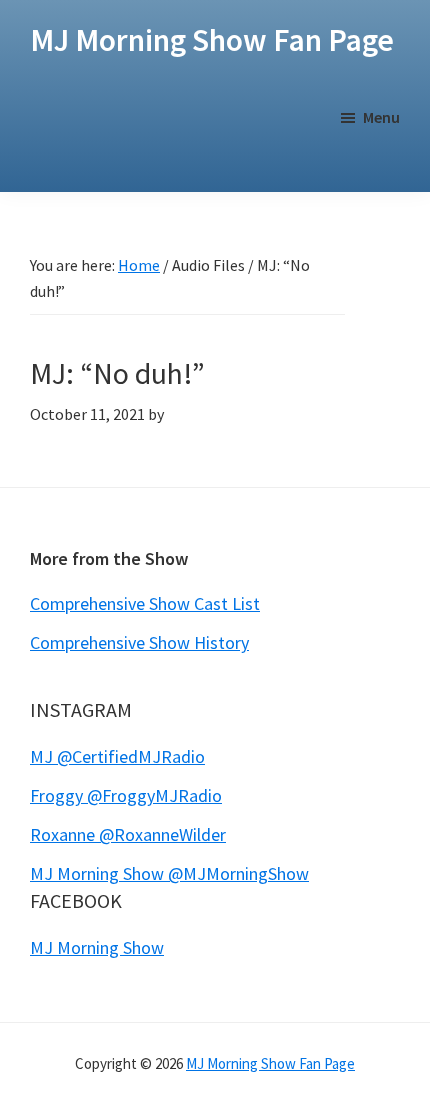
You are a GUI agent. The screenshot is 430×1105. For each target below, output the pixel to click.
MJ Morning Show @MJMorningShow (169, 873)
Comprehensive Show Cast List (145, 603)
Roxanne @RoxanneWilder (128, 834)
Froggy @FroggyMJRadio (126, 795)
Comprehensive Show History (139, 642)
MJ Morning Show (97, 947)
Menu (381, 117)
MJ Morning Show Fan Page (212, 40)
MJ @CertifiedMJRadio (117, 756)
